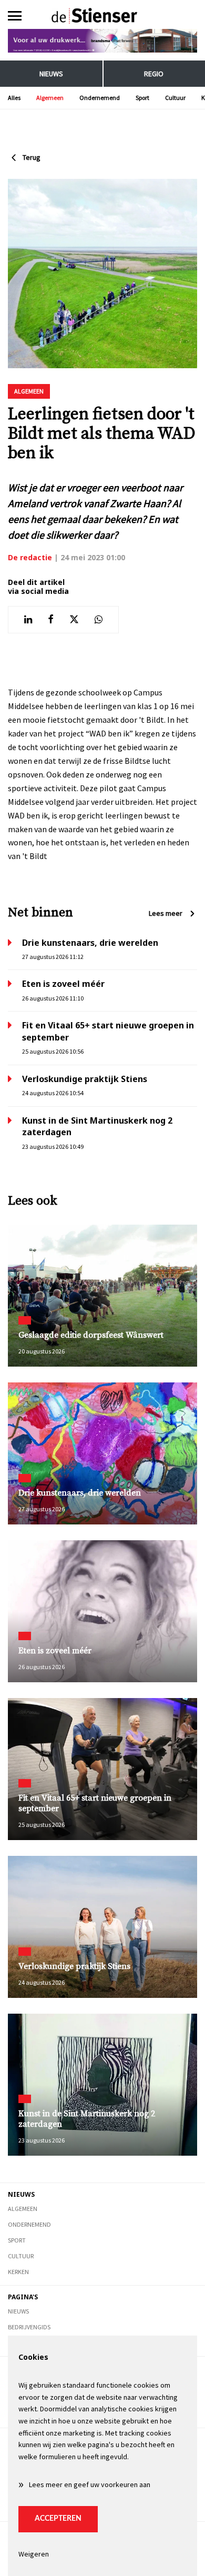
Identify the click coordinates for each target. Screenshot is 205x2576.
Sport (142, 98)
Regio (154, 74)
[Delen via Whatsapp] (99, 620)
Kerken (18, 2272)
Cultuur (175, 98)
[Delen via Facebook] (51, 620)
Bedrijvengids (29, 2327)
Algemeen (50, 98)
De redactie (30, 557)
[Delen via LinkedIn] (28, 620)
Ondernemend (100, 98)
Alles (14, 98)
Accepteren (58, 2519)
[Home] (103, 16)
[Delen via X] (74, 620)
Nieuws (51, 74)
